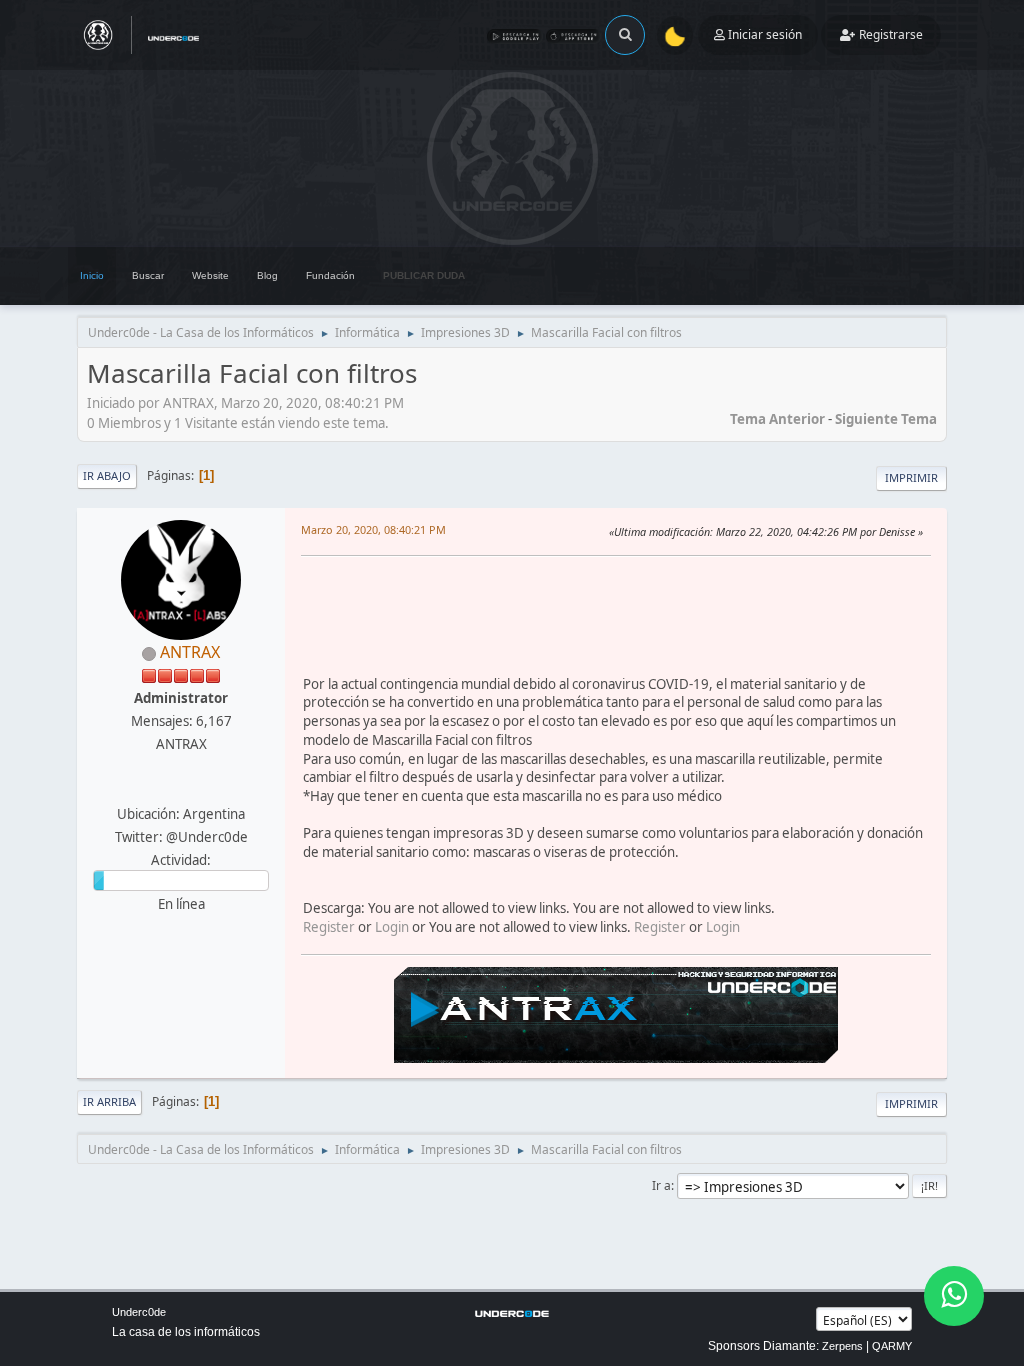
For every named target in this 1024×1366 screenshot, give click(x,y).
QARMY (892, 1346)
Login (392, 927)
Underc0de (139, 1312)
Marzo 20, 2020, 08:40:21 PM (373, 529)
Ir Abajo (107, 475)
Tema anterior (777, 419)
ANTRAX (190, 652)
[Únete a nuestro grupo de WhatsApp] (954, 1296)
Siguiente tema (886, 419)
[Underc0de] (179, 790)
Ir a (661, 1185)
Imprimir (911, 477)
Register (329, 927)
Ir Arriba (109, 1101)
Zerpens (842, 1346)
